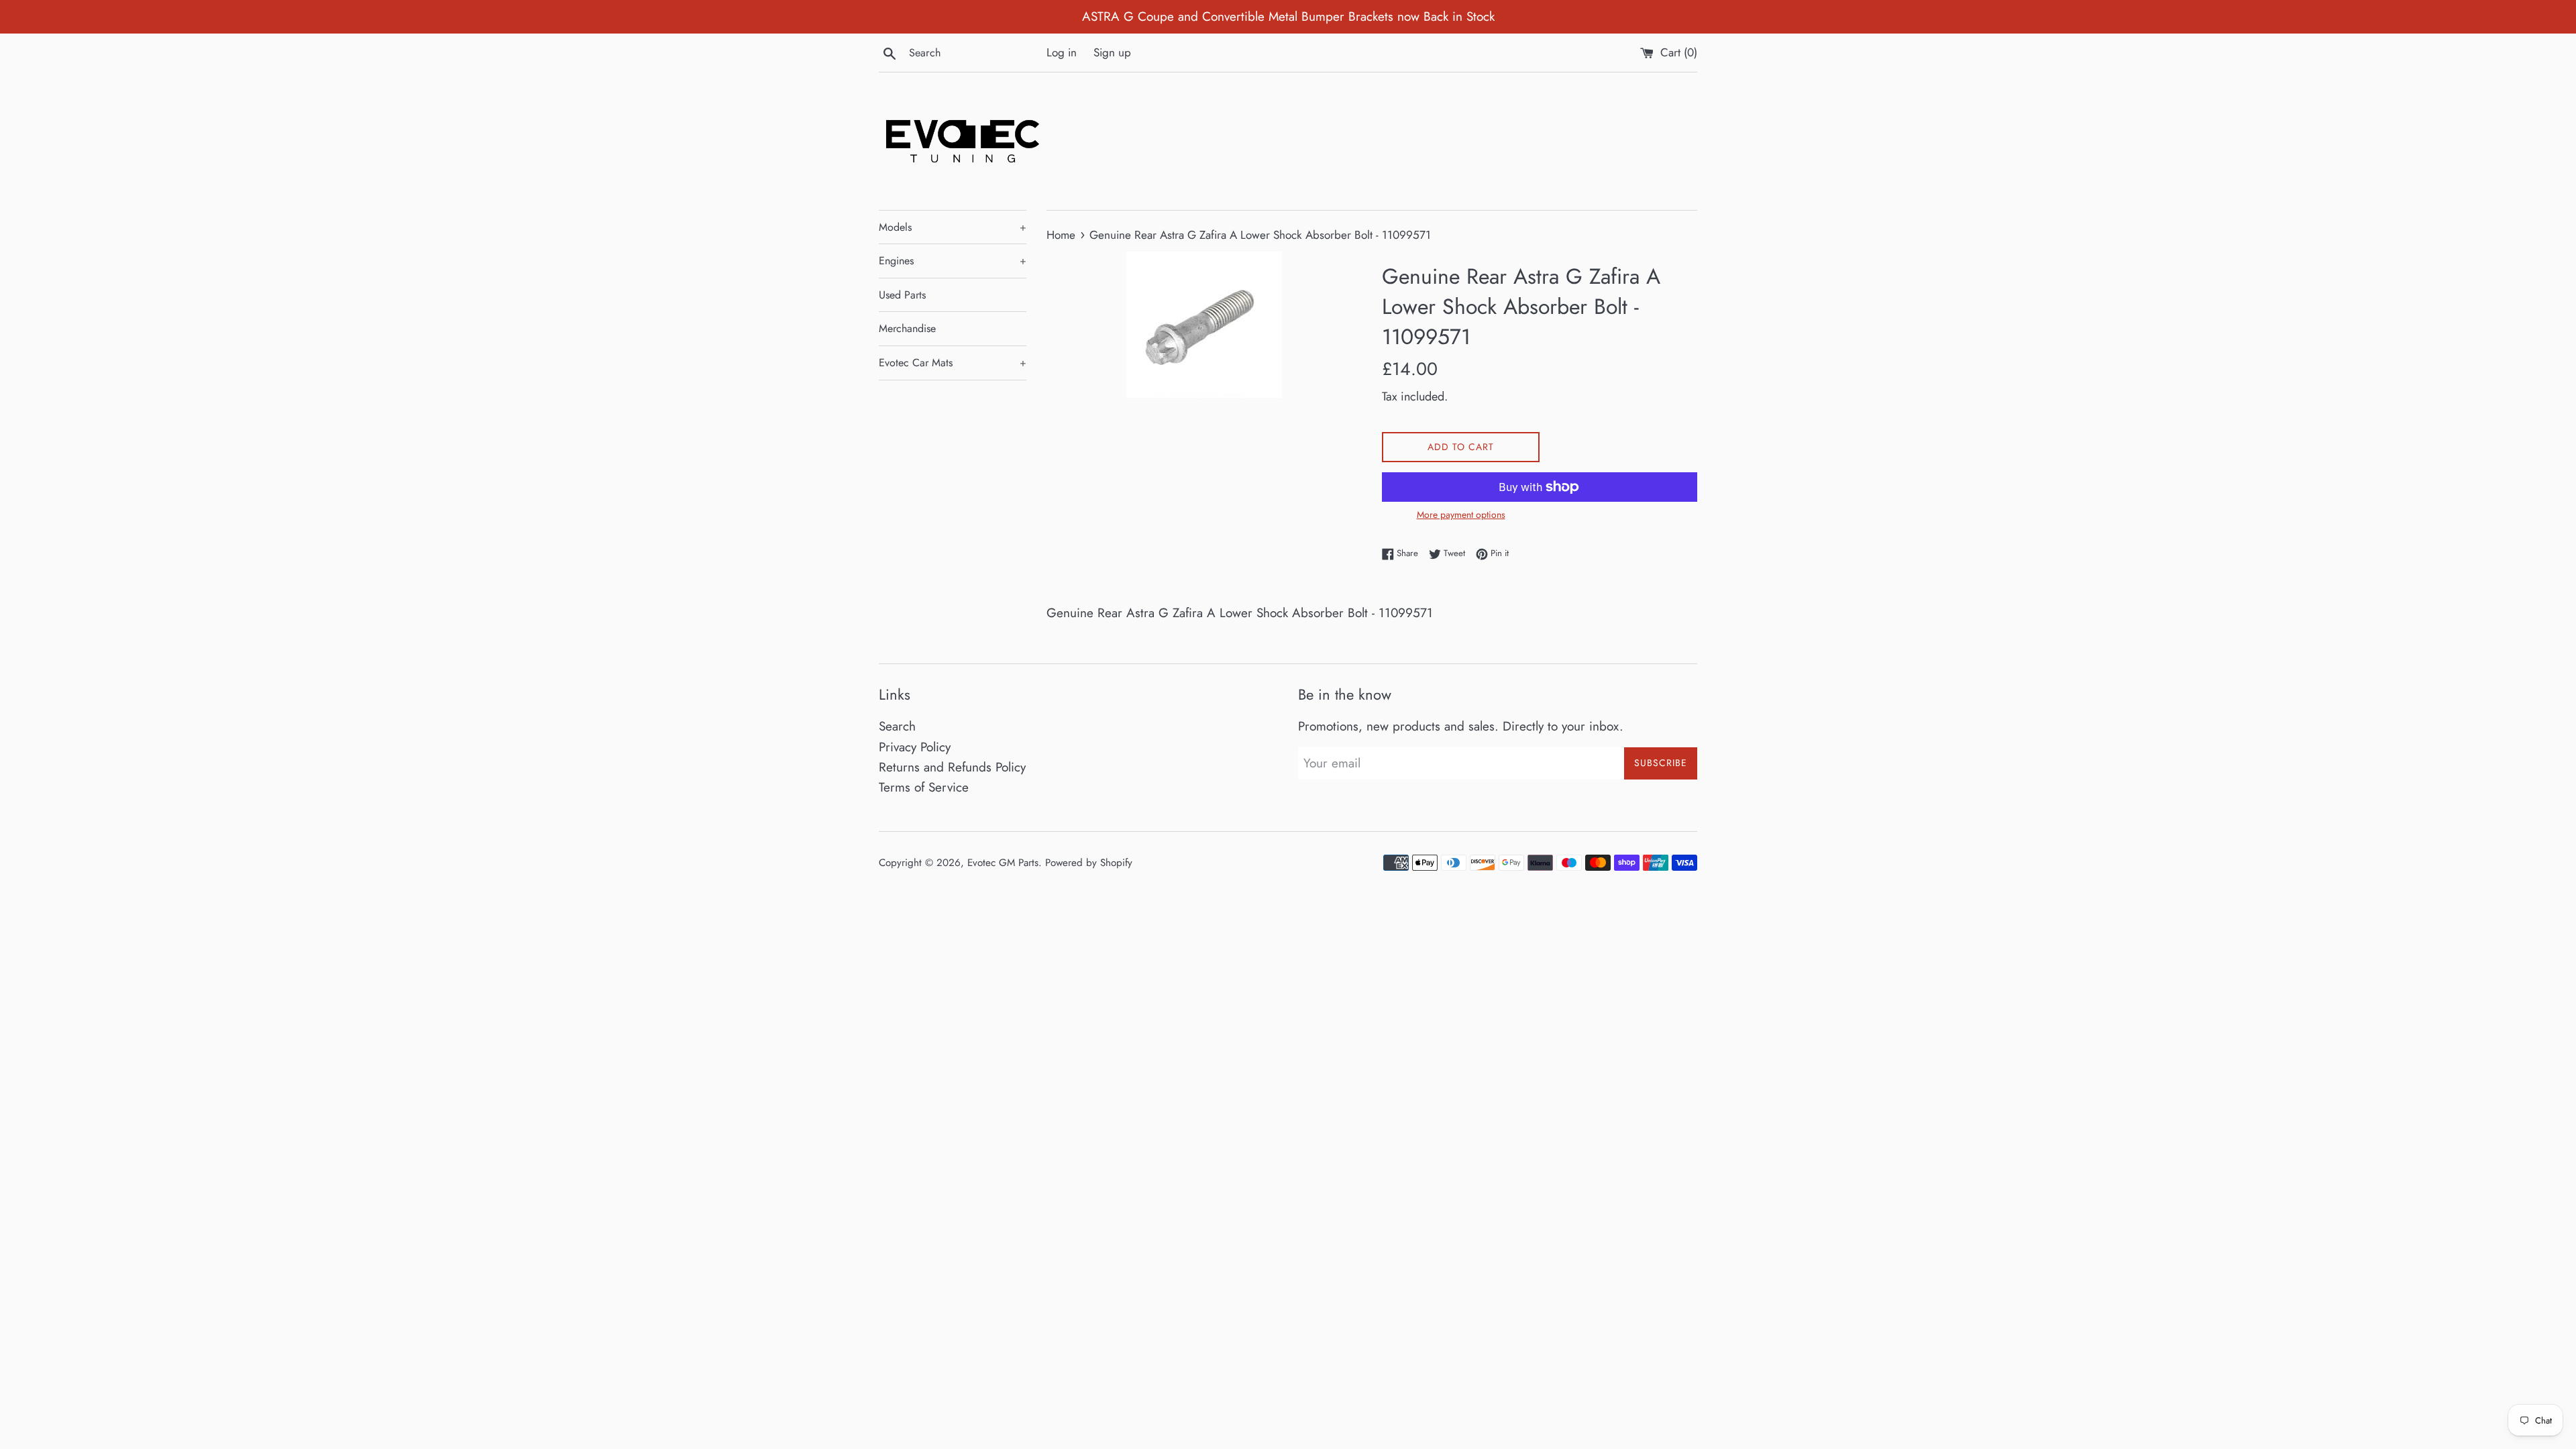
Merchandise (907, 328)
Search (897, 726)
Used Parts (902, 295)
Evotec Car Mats (953, 363)
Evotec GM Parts (1003, 863)
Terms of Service (924, 787)
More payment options (1461, 515)
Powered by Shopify (1089, 863)
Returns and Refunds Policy (952, 767)
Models (953, 227)
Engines (953, 261)
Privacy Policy (915, 747)
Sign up (1112, 52)
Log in (1062, 52)
